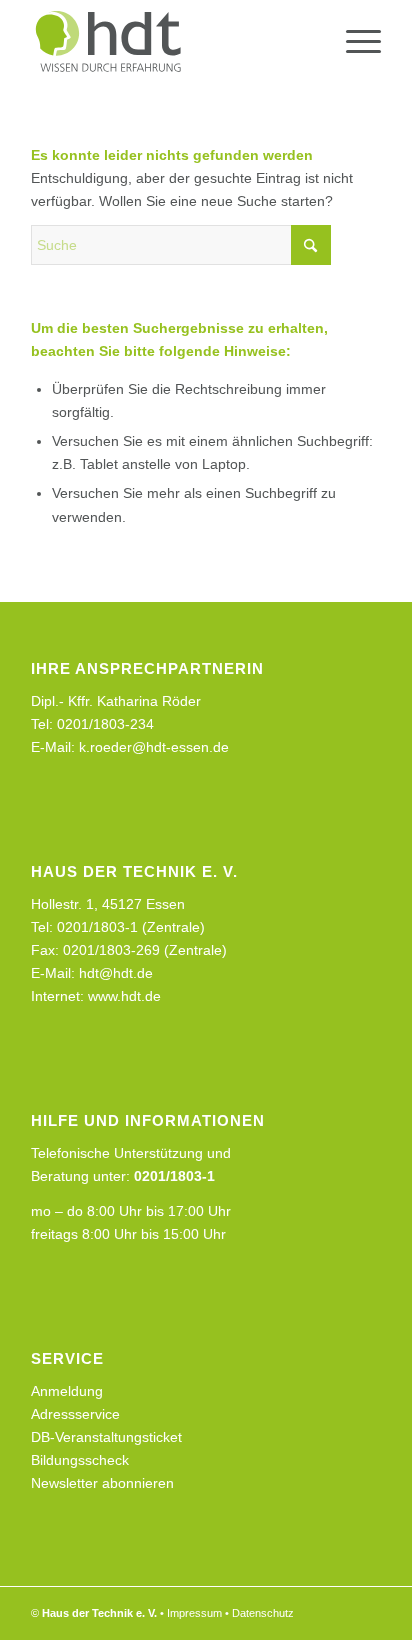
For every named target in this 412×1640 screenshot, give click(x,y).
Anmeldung (67, 1391)
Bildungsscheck (80, 1460)
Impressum (194, 1613)
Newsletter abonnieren (102, 1483)
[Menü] (353, 41)
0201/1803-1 (174, 1176)
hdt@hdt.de (116, 973)
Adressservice (75, 1414)
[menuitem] (353, 41)
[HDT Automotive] (171, 41)
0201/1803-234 (105, 724)
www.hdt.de (124, 996)
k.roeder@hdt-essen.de (154, 747)
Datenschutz (263, 1613)
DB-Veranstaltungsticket (106, 1437)
